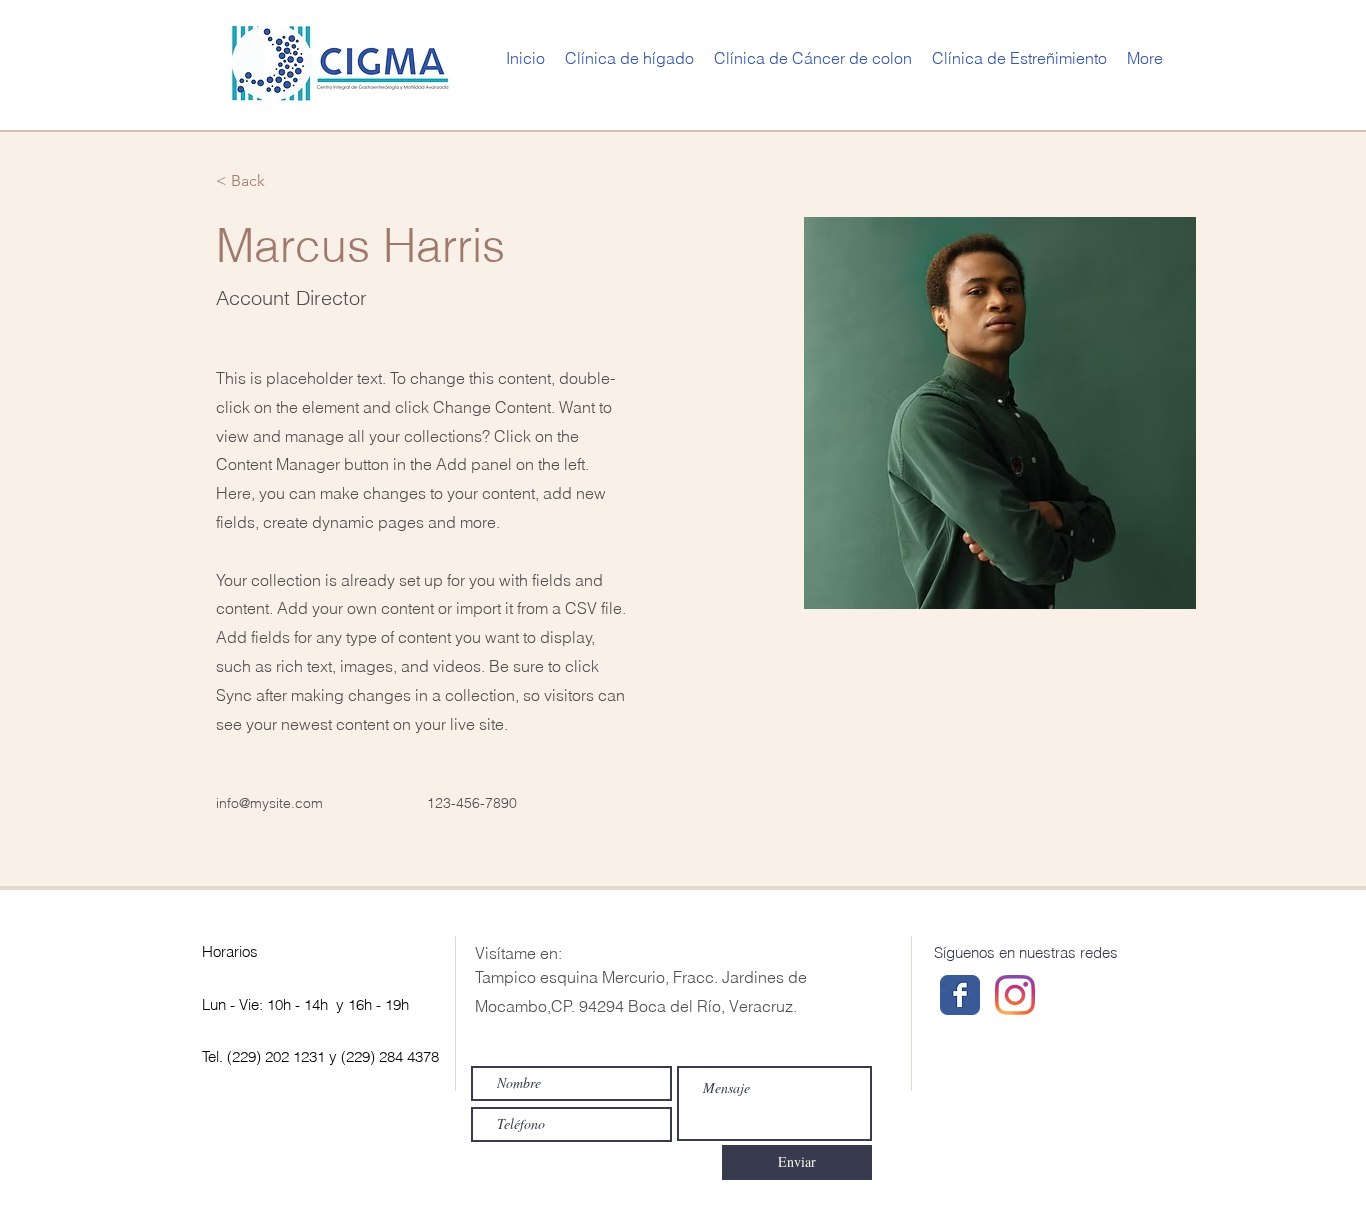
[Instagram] (1015, 995)
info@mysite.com (269, 803)
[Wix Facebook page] (960, 995)
